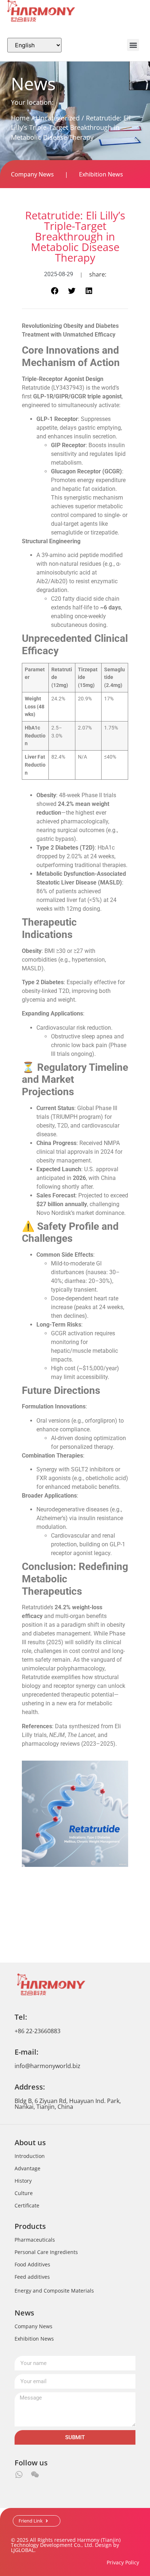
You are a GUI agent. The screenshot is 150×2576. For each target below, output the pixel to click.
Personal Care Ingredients (46, 2252)
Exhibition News (101, 174)
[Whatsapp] (19, 2474)
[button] (133, 45)
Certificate (27, 2205)
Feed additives (32, 2277)
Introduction (30, 2156)
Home (20, 118)
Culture (24, 2193)
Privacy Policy (123, 2562)
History (23, 2181)
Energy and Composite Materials (54, 2291)
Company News (32, 174)
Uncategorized (58, 118)
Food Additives (32, 2264)
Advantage (27, 2168)
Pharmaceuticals (35, 2240)
